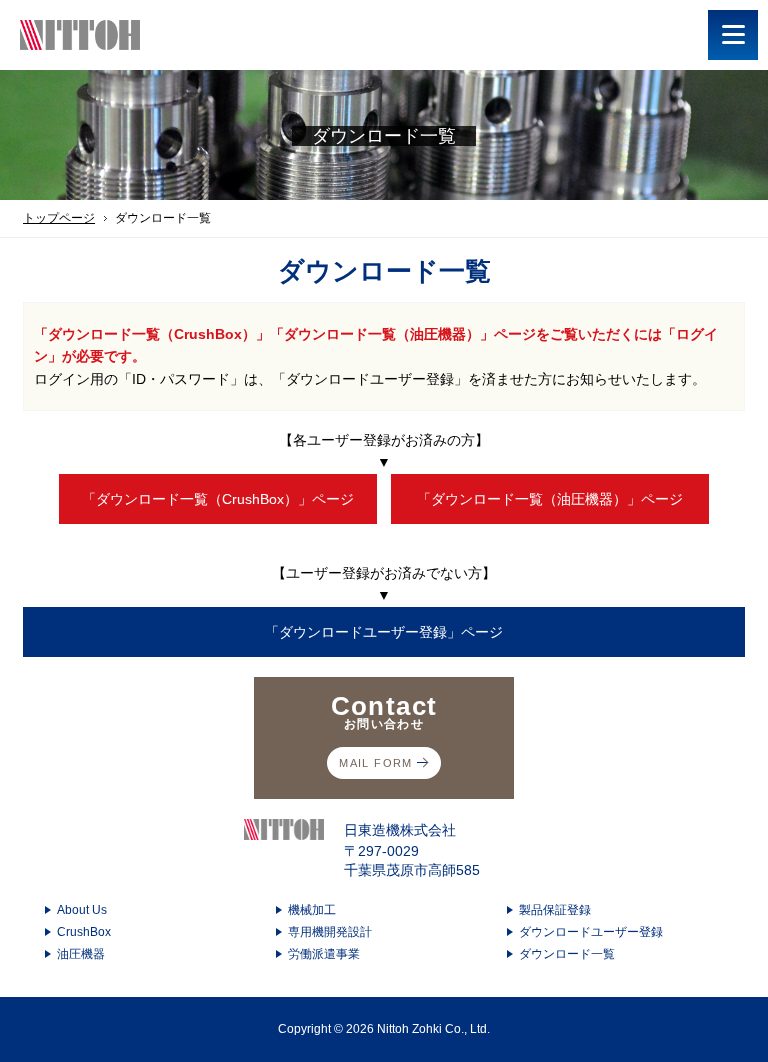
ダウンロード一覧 (567, 954)
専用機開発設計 (330, 932)
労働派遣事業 (324, 954)
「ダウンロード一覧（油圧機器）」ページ (550, 499)
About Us (82, 910)
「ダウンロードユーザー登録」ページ (384, 632)
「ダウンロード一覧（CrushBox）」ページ (218, 499)
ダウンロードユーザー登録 (591, 932)
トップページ (59, 218)
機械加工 (312, 910)
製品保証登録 (555, 910)
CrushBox (84, 932)
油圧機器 (81, 954)
